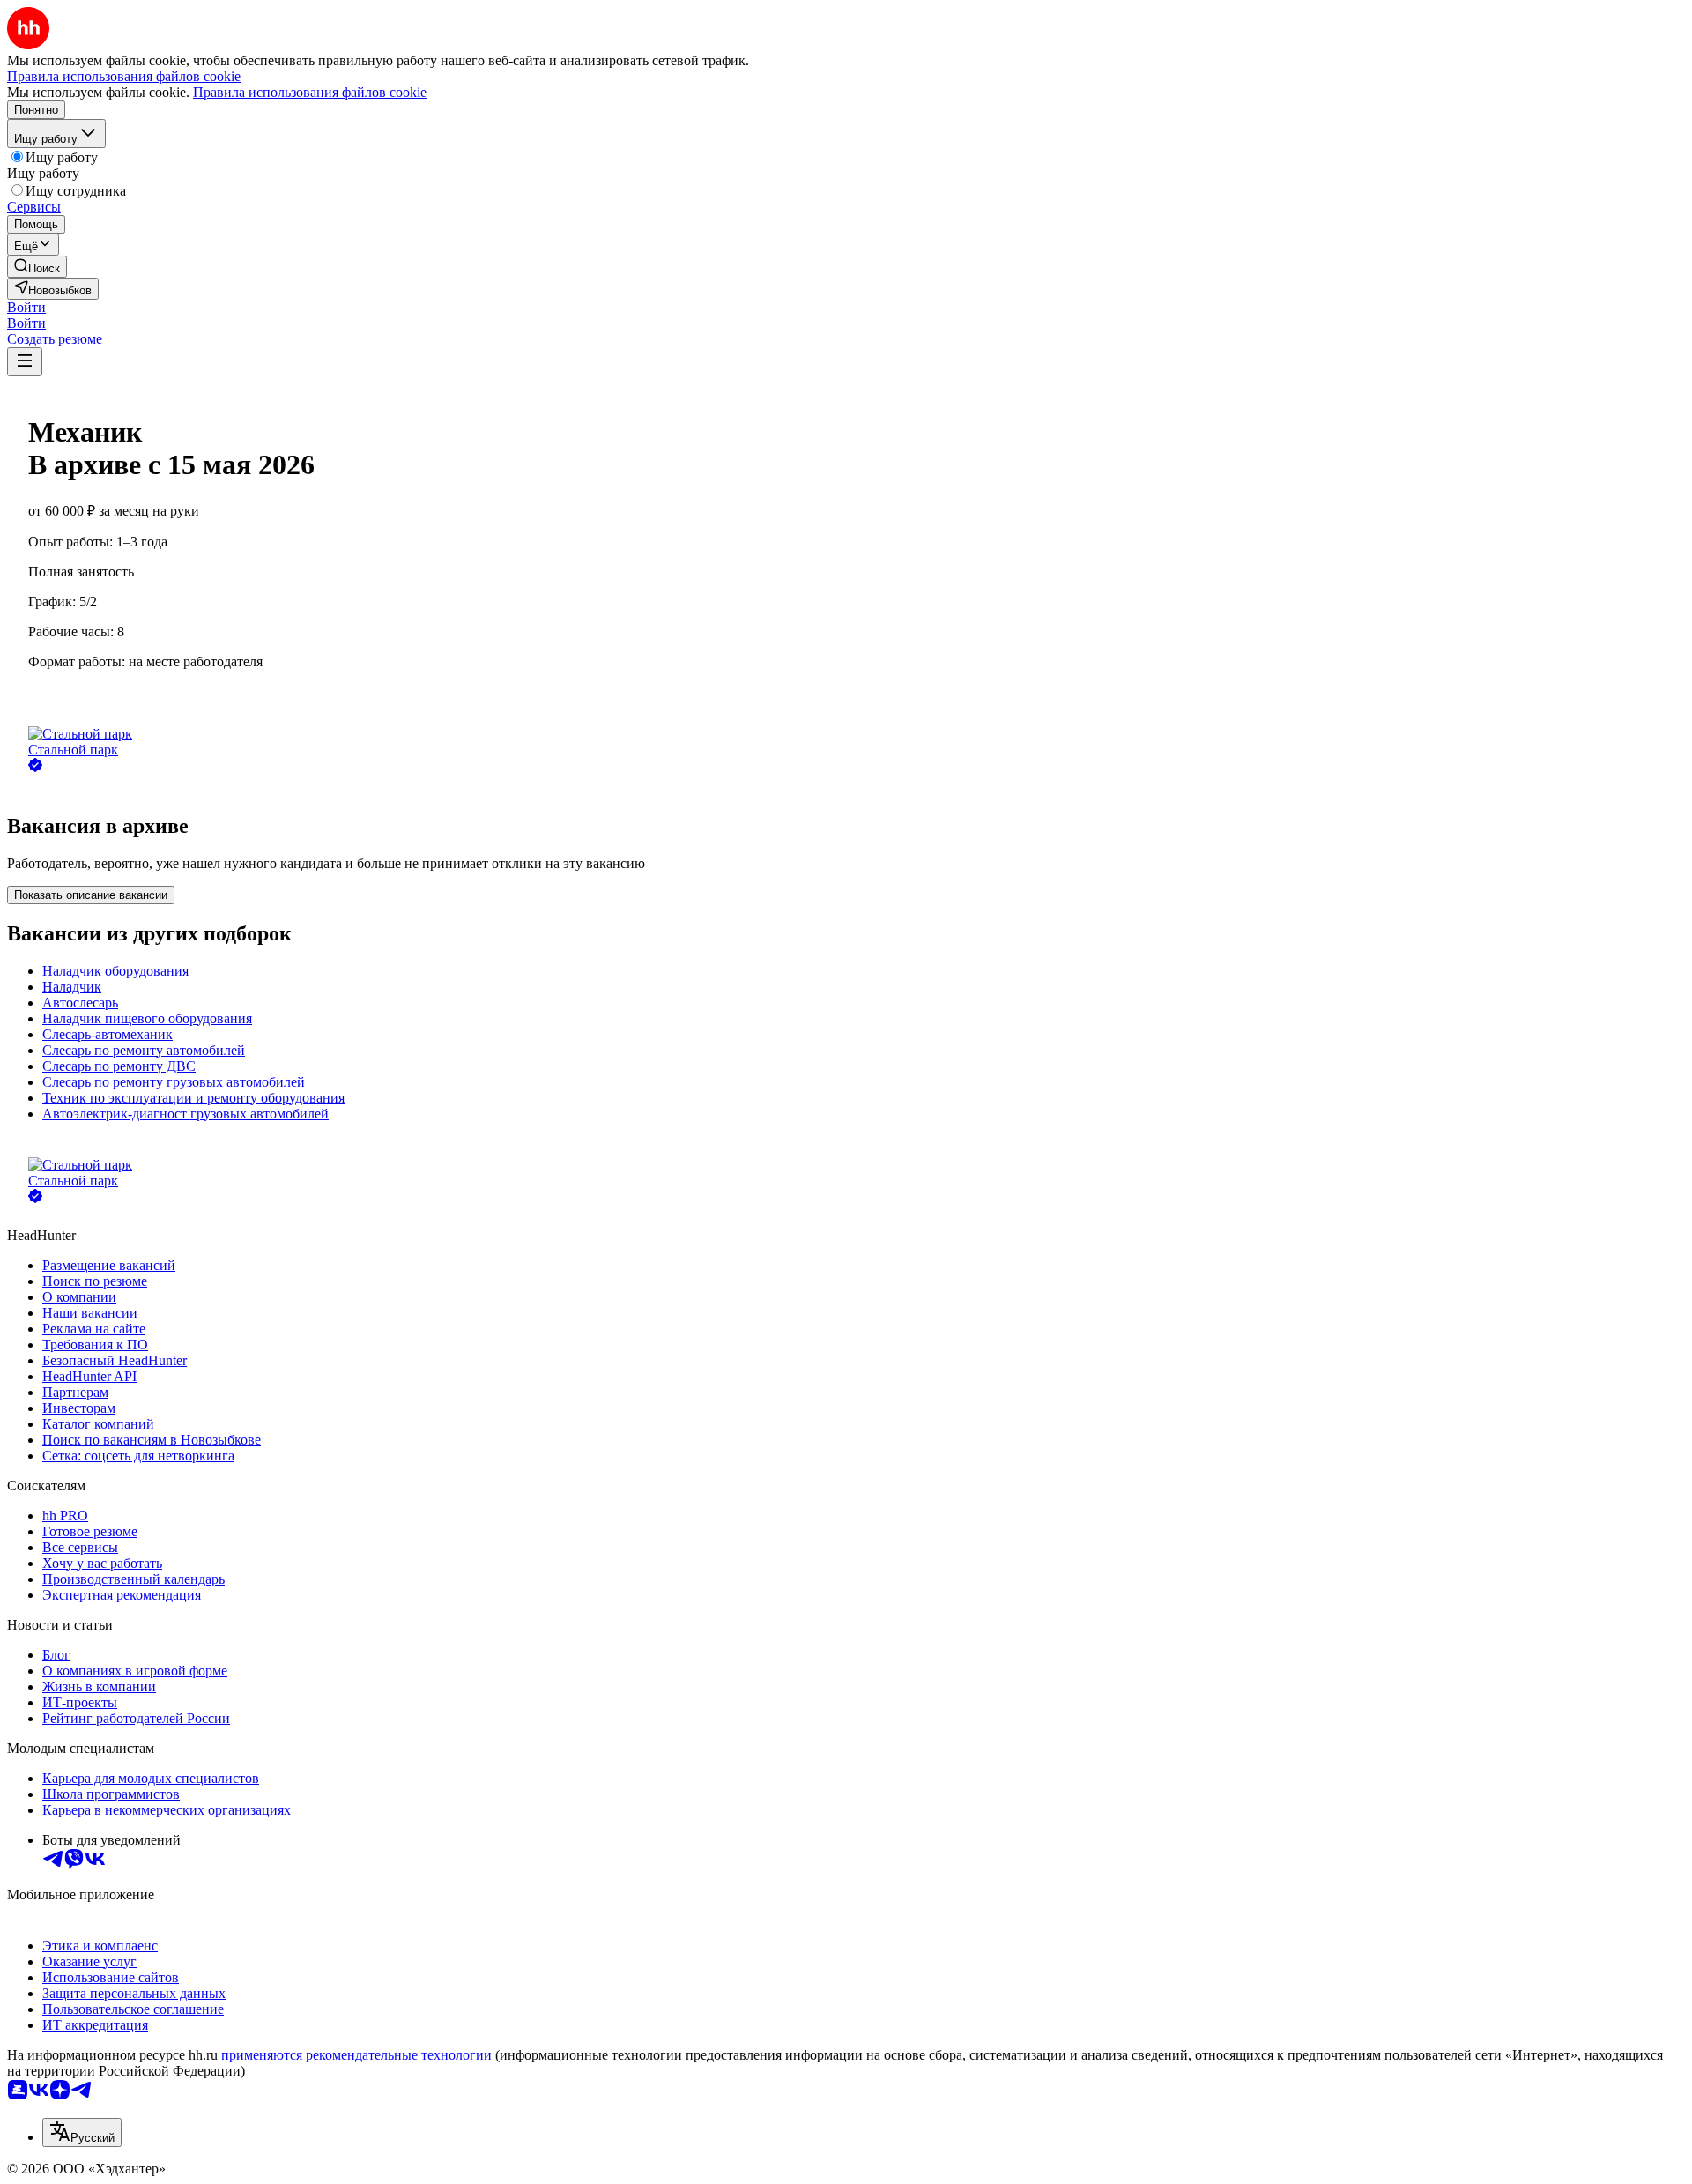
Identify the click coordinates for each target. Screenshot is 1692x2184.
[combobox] (82, 2132)
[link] (37, 267)
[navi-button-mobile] (25, 362)
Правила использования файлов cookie (310, 92)
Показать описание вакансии (91, 895)
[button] (26, 307)
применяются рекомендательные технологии (356, 2055)
